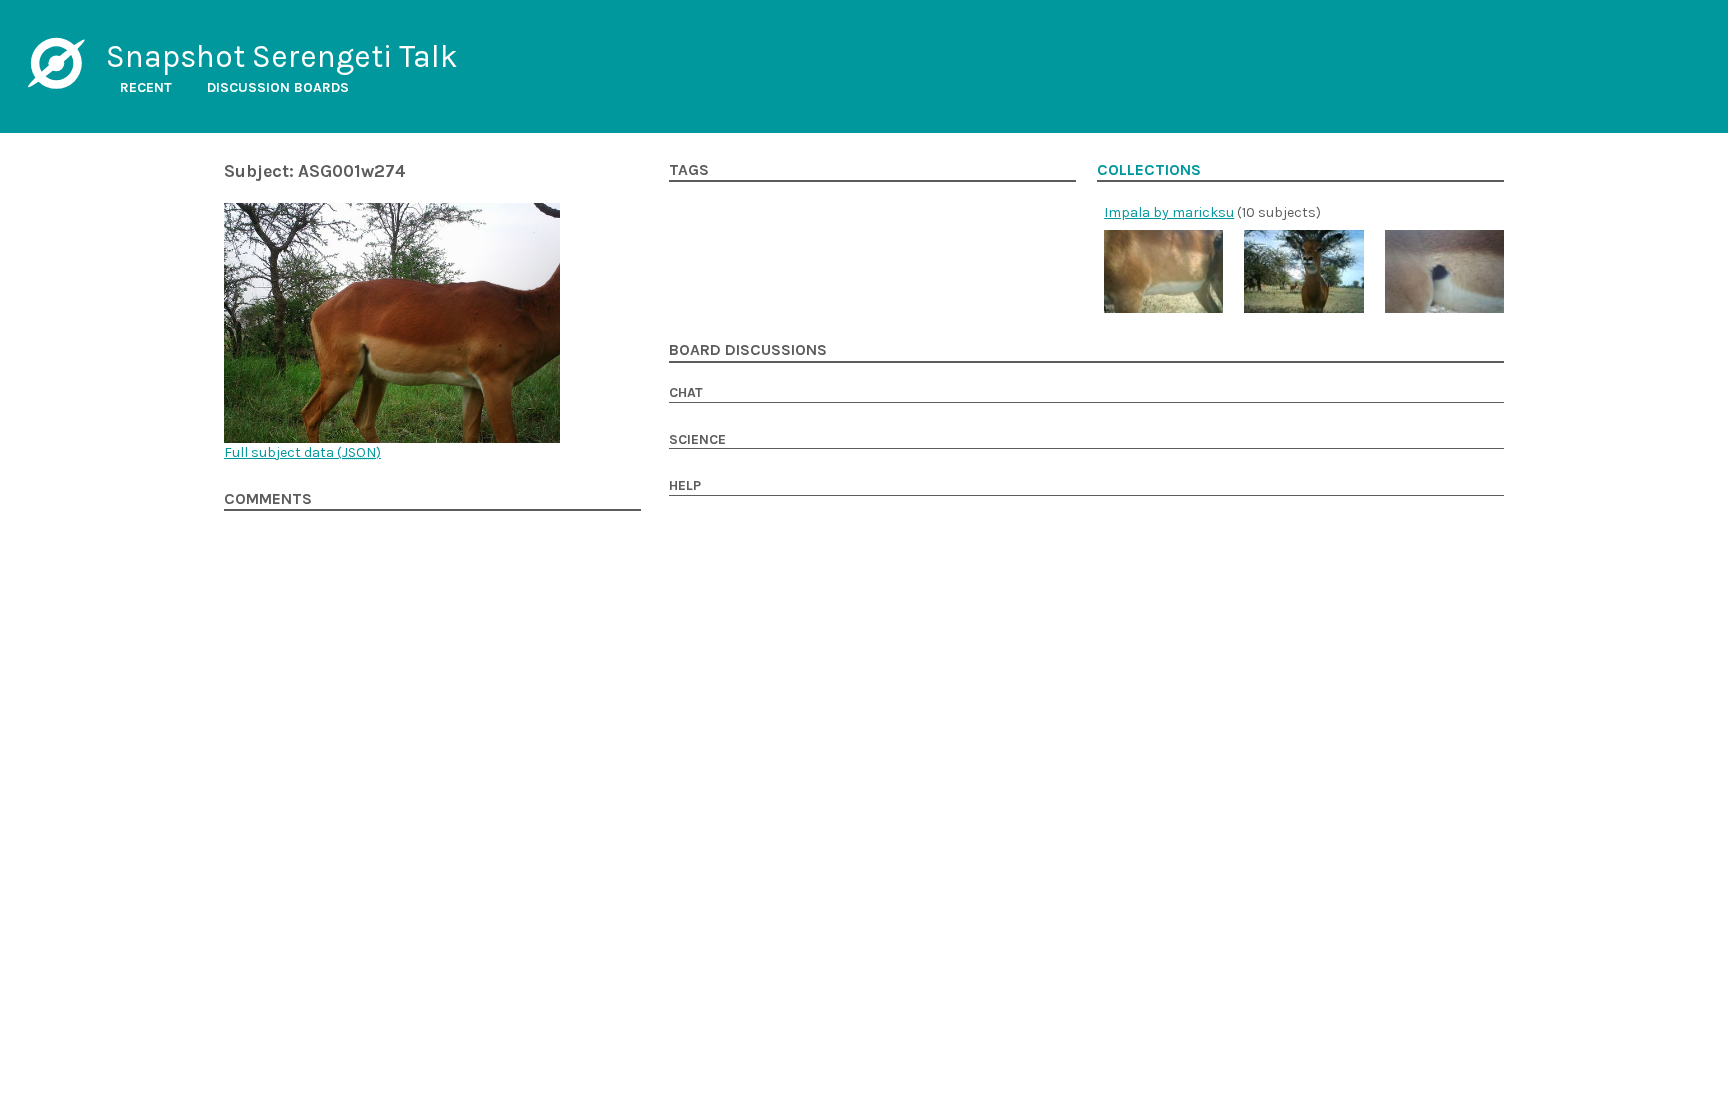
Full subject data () (302, 452)
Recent (146, 87)
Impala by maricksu (1169, 212)
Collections (1149, 170)
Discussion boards (278, 87)
